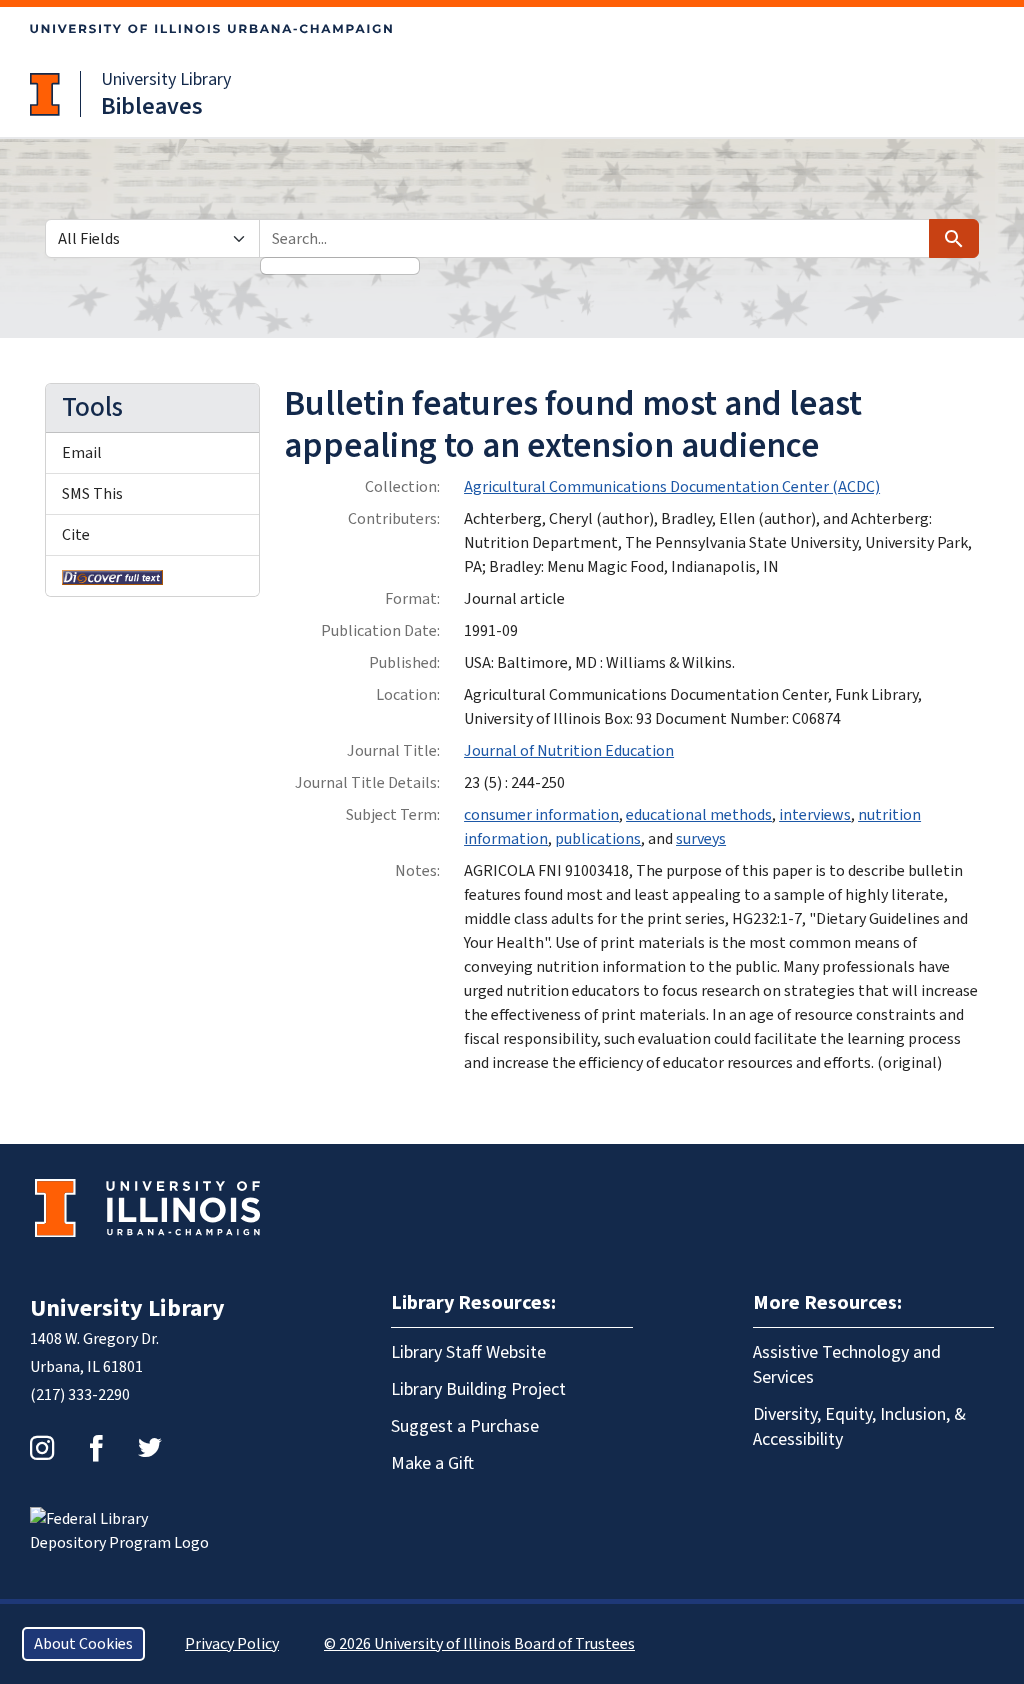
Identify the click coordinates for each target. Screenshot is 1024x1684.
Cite (76, 535)
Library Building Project (478, 1389)
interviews (815, 815)
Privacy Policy (232, 1644)
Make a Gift (432, 1463)
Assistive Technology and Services (847, 1365)
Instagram (42, 1448)
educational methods (699, 815)
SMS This (92, 494)
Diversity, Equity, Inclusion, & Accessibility (859, 1427)
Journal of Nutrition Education (569, 751)
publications (598, 839)
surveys (701, 839)
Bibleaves (152, 106)
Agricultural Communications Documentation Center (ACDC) (672, 487)
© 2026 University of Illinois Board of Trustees (479, 1644)
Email (82, 453)
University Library (166, 79)
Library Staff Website (468, 1352)
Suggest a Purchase (465, 1426)
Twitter (150, 1448)
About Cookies (83, 1644)
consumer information (541, 815)
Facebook (96, 1448)
